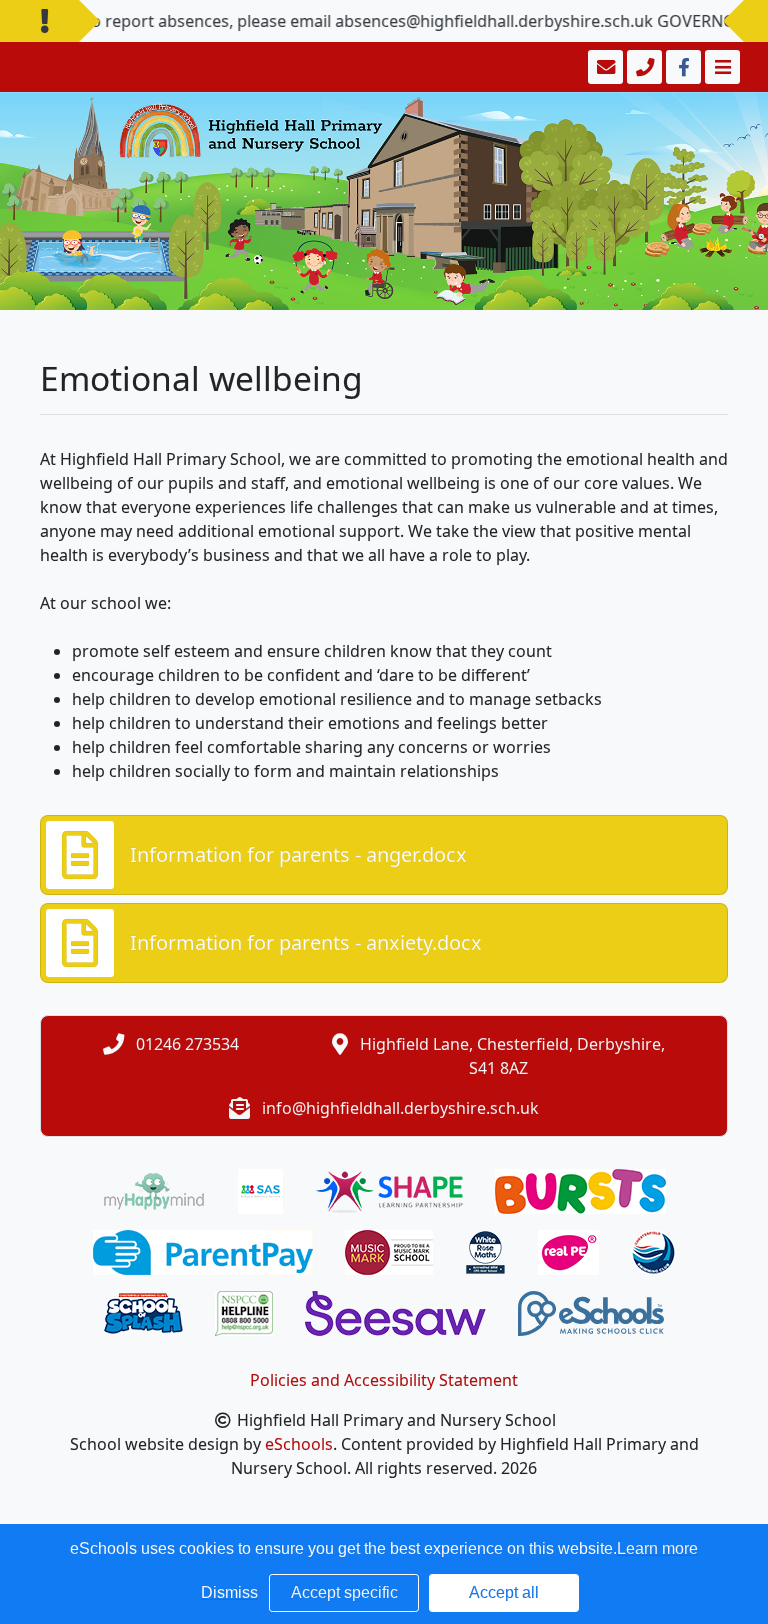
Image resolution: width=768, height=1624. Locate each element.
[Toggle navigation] (720, 67)
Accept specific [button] (344, 1592)
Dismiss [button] (229, 1592)
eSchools (299, 1444)
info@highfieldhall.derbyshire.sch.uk (400, 1108)
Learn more (657, 1548)
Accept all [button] (504, 1592)
